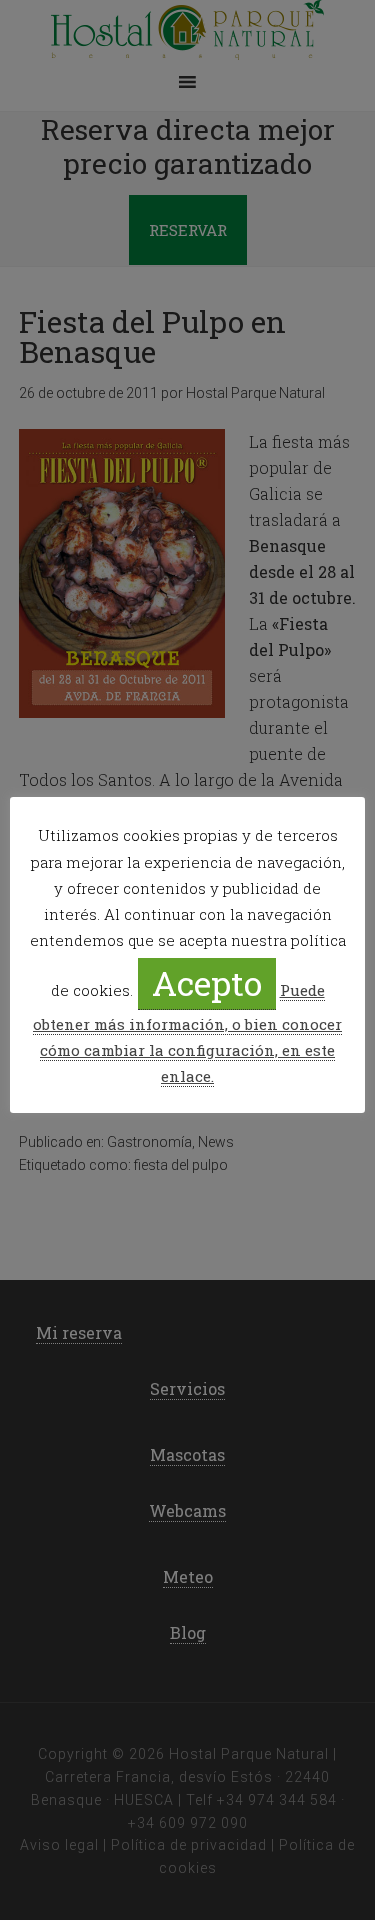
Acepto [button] (207, 982)
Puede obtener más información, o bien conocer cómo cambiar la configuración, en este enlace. (187, 1033)
